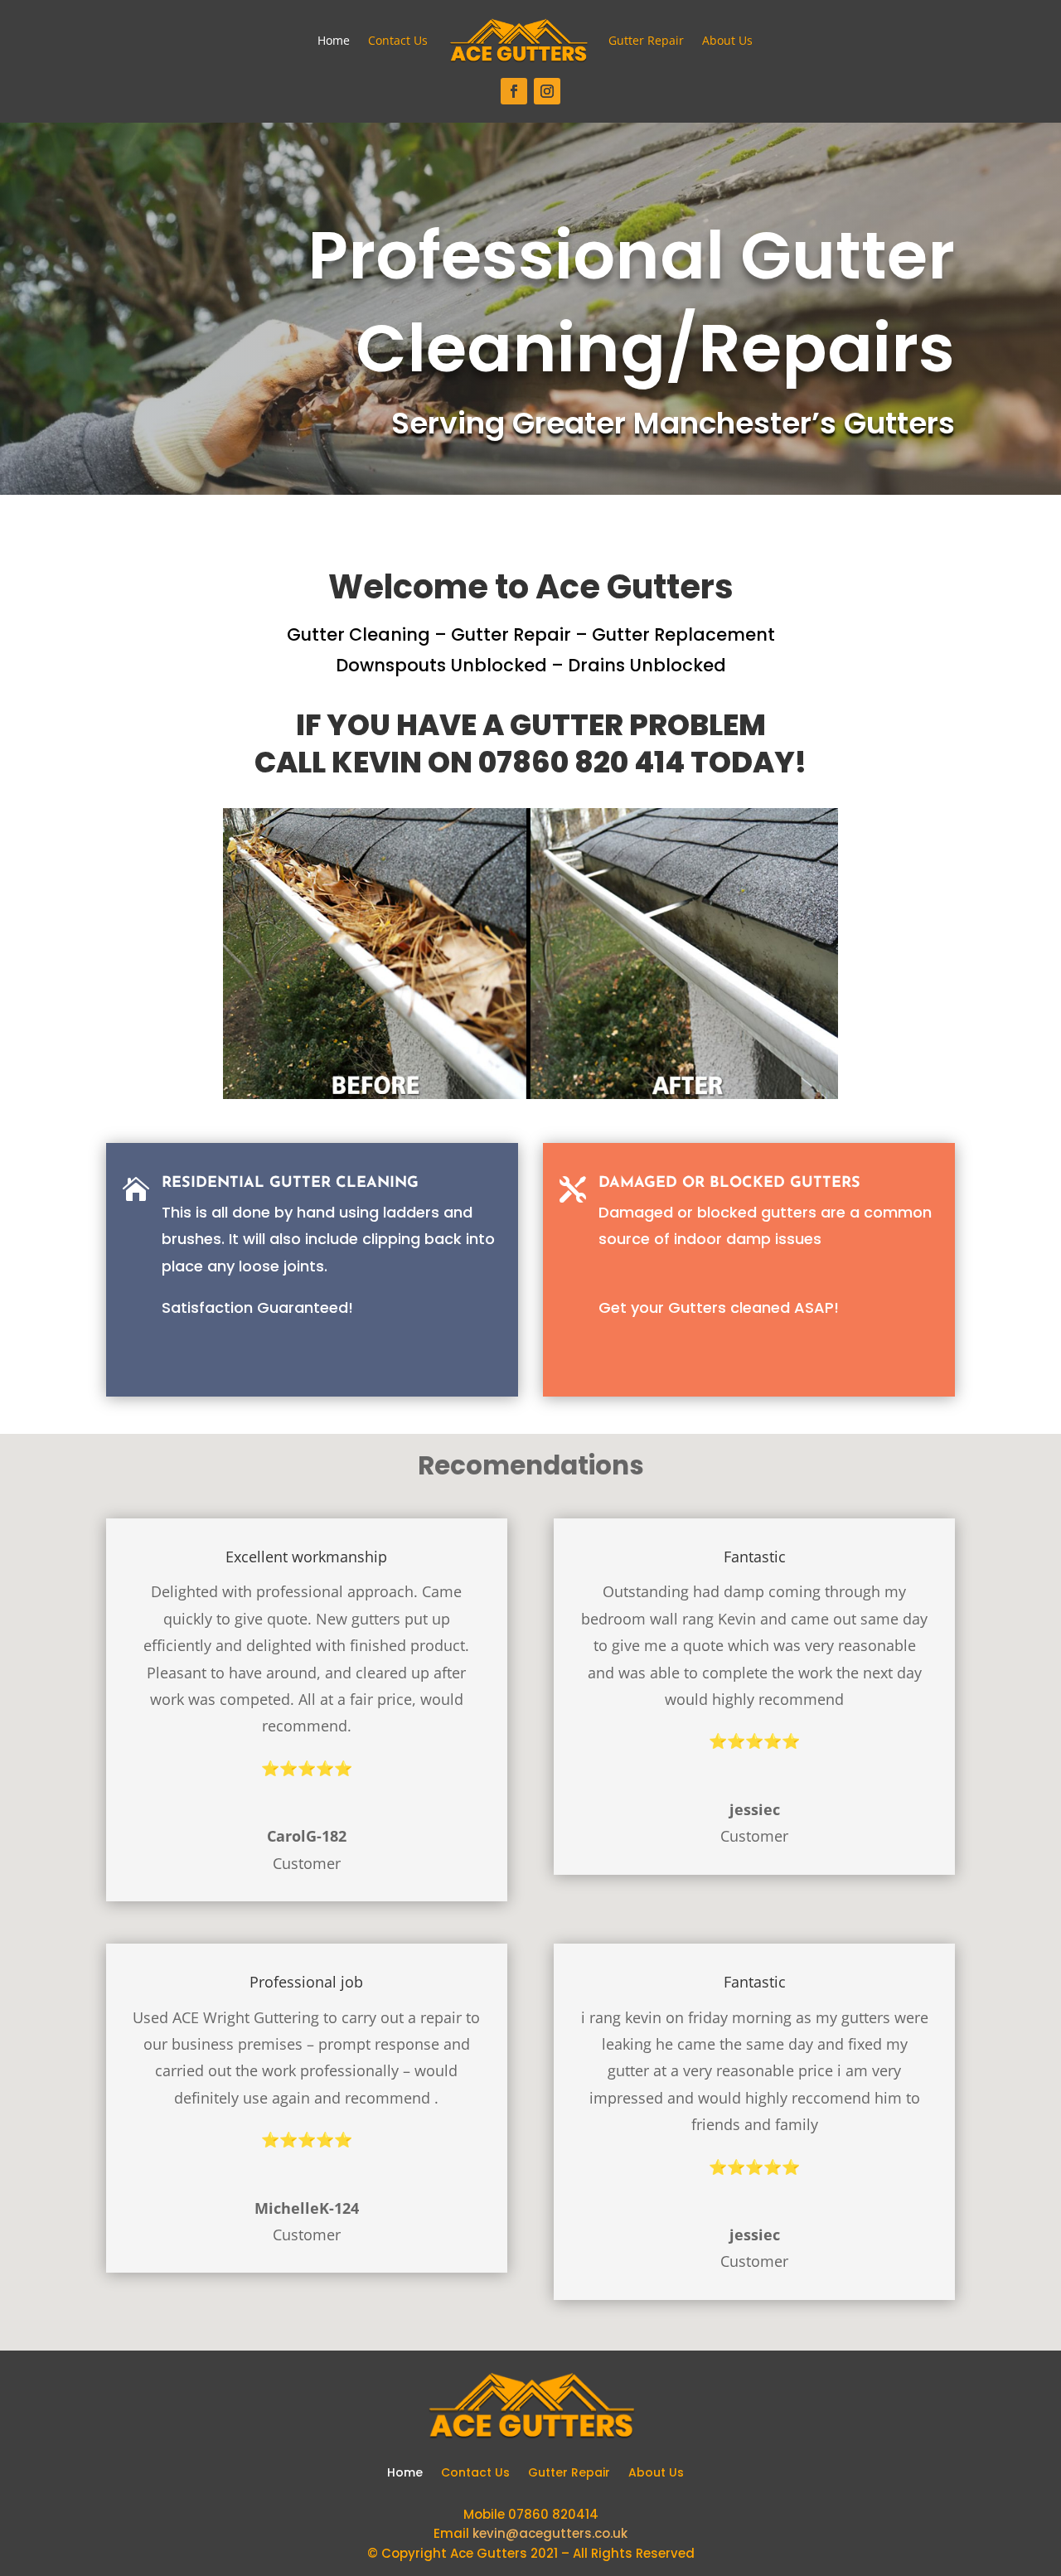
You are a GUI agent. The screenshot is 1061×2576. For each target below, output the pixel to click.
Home (334, 40)
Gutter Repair (646, 40)
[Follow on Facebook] (514, 91)
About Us (727, 40)
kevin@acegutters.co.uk (550, 2533)
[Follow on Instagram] (547, 91)
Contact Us (398, 40)
